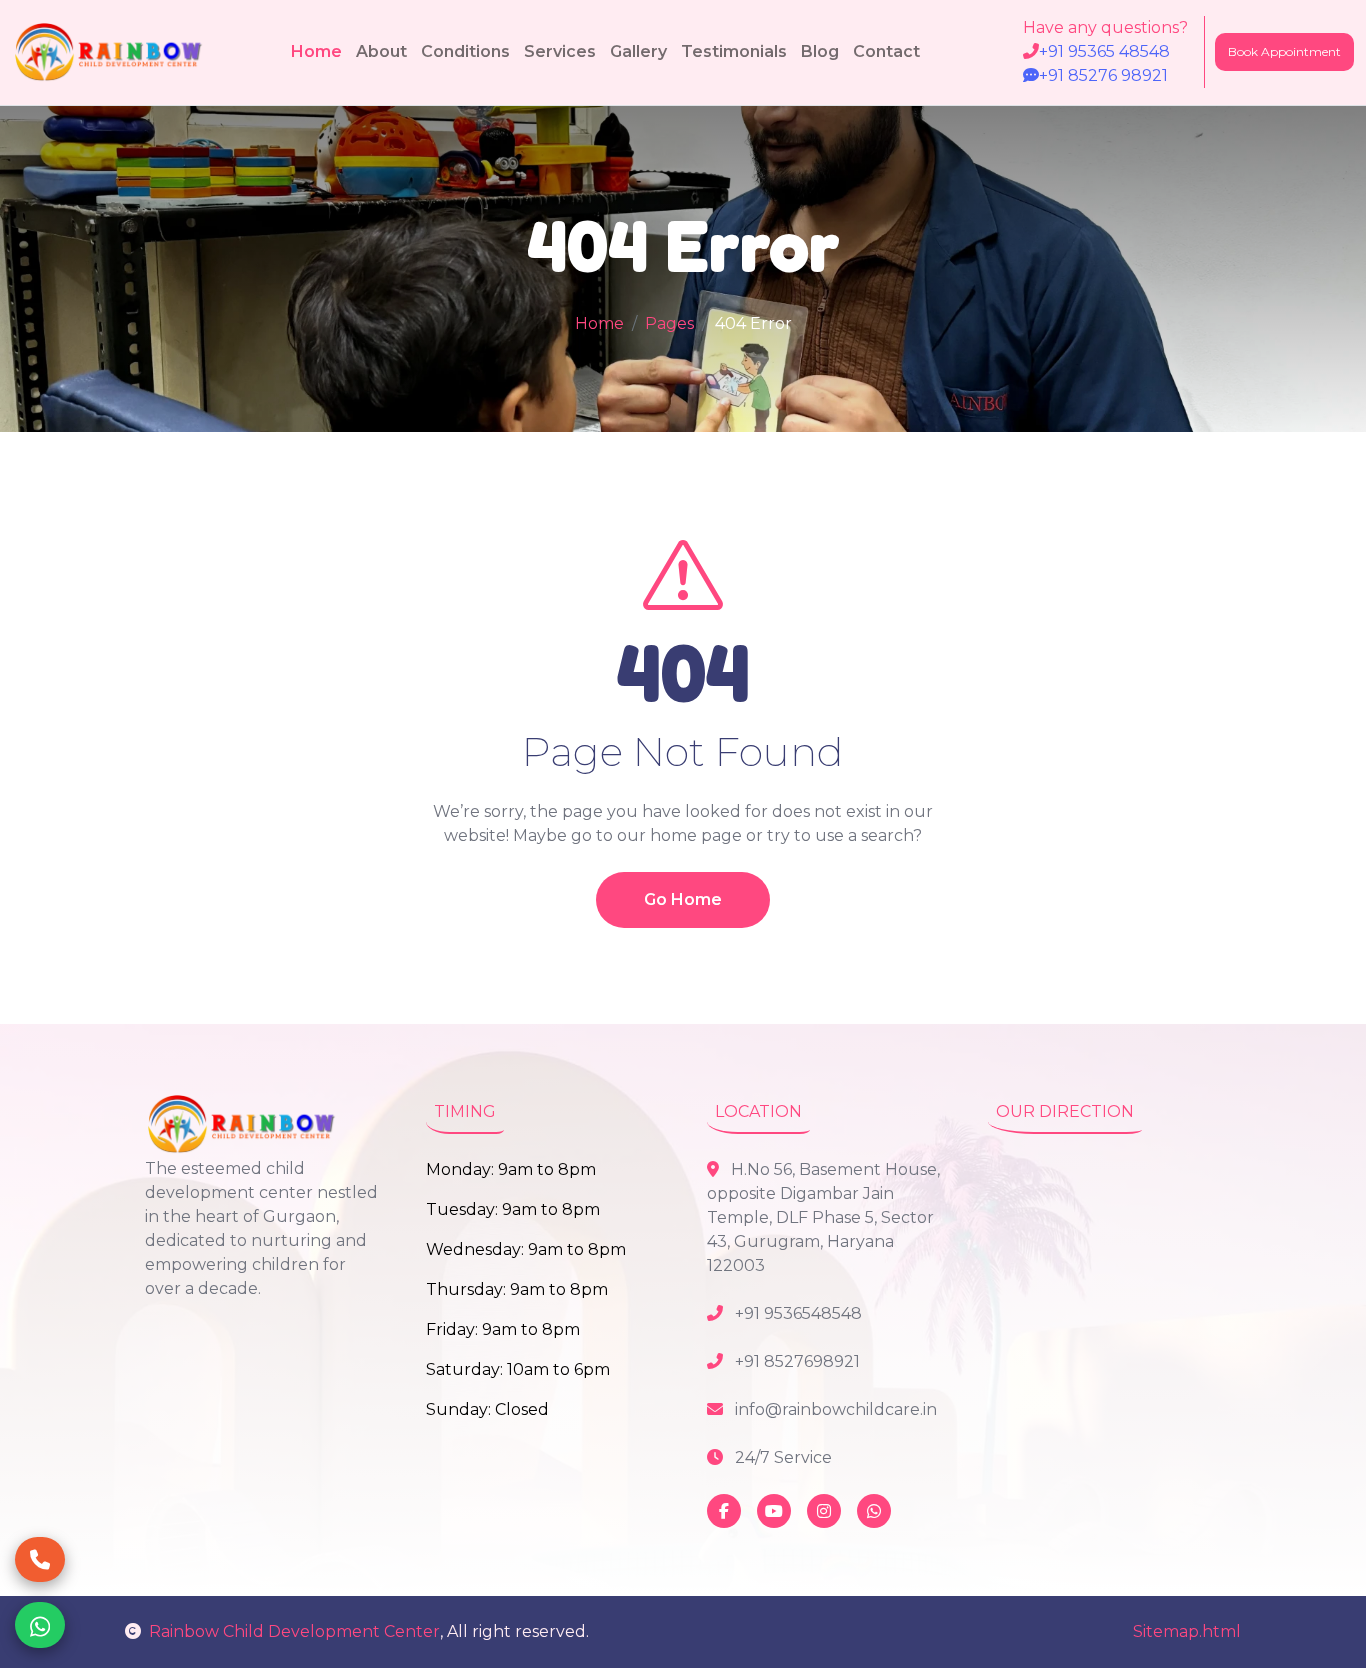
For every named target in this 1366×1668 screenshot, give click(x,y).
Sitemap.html (1187, 1631)
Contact (886, 51)
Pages (669, 323)
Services (560, 51)
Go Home (683, 899)
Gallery (638, 51)
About (381, 51)
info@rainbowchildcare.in (834, 1409)
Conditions (465, 51)
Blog (820, 51)
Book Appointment (1284, 51)
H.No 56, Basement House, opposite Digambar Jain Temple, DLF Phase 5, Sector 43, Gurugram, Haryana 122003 (823, 1217)
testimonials (734, 51)
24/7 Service (781, 1457)
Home (316, 51)
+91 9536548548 (796, 1313)
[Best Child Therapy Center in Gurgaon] (110, 52)
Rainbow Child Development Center (294, 1631)
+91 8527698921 (795, 1361)
